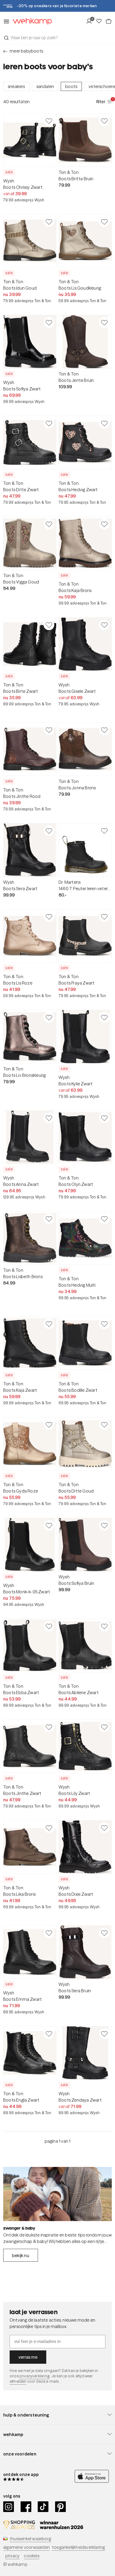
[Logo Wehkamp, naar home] (31, 21)
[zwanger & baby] (57, 2194)
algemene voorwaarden (26, 2547)
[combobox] (57, 38)
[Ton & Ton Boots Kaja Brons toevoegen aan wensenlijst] (104, 524)
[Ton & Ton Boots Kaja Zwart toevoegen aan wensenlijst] (49, 1324)
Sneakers (16, 86)
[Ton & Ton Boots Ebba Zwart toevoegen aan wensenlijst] (49, 1626)
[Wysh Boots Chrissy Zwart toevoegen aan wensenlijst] (49, 121)
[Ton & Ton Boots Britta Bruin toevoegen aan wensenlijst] (104, 121)
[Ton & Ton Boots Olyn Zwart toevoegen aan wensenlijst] (104, 1118)
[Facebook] (26, 2507)
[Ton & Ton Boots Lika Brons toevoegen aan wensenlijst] (49, 1828)
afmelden (18, 2381)
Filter (104, 101)
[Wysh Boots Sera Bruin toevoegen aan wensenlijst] (104, 1933)
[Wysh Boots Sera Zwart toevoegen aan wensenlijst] (49, 831)
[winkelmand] (109, 21)
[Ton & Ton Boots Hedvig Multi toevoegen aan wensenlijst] (104, 1219)
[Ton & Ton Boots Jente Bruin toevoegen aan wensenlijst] (104, 322)
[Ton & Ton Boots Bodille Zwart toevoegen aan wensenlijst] (104, 1324)
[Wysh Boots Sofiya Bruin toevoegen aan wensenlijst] (104, 1525)
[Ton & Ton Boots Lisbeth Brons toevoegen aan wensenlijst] (49, 1219)
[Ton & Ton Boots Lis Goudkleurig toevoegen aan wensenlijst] (104, 222)
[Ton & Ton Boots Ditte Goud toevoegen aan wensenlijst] (104, 1425)
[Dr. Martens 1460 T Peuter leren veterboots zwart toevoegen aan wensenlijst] (104, 831)
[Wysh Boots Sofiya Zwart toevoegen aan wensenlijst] (49, 322)
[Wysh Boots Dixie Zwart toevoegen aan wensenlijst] (104, 1828)
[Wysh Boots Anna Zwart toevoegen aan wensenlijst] (49, 1118)
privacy (12, 2556)
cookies (31, 2556)
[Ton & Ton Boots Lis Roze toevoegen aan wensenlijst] (49, 917)
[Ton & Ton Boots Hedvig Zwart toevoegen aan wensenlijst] (104, 423)
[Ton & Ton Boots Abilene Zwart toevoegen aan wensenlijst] (104, 1626)
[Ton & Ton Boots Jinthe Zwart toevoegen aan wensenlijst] (49, 1727)
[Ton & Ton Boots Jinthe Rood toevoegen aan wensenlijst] (49, 730)
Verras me (28, 2357)
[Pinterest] (61, 2507)
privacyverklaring (35, 2376)
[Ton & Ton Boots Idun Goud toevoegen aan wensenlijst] (49, 222)
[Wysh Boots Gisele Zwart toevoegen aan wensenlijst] (104, 625)
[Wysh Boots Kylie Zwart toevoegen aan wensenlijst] (104, 1017)
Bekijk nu (21, 2255)
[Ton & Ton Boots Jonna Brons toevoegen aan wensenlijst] (104, 730)
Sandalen (45, 86)
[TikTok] (43, 2507)
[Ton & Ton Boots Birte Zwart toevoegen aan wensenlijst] (49, 625)
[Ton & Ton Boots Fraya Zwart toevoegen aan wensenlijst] (104, 917)
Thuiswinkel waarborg (30, 2539)
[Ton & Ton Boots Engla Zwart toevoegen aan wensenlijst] (49, 2034)
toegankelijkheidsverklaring (78, 2547)
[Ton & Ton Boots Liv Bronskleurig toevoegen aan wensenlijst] (49, 1017)
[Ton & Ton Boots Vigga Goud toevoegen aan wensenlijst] (49, 524)
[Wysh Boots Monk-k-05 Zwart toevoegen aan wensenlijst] (49, 1525)
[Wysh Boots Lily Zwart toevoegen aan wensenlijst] (104, 1727)
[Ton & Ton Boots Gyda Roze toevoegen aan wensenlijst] (49, 1425)
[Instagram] (9, 2507)
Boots (71, 86)
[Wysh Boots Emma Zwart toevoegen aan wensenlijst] (49, 1933)
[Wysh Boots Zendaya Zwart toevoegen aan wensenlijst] (104, 2034)
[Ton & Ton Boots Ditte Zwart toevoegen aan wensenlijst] (49, 423)
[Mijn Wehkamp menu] (91, 21)
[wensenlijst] (101, 21)
